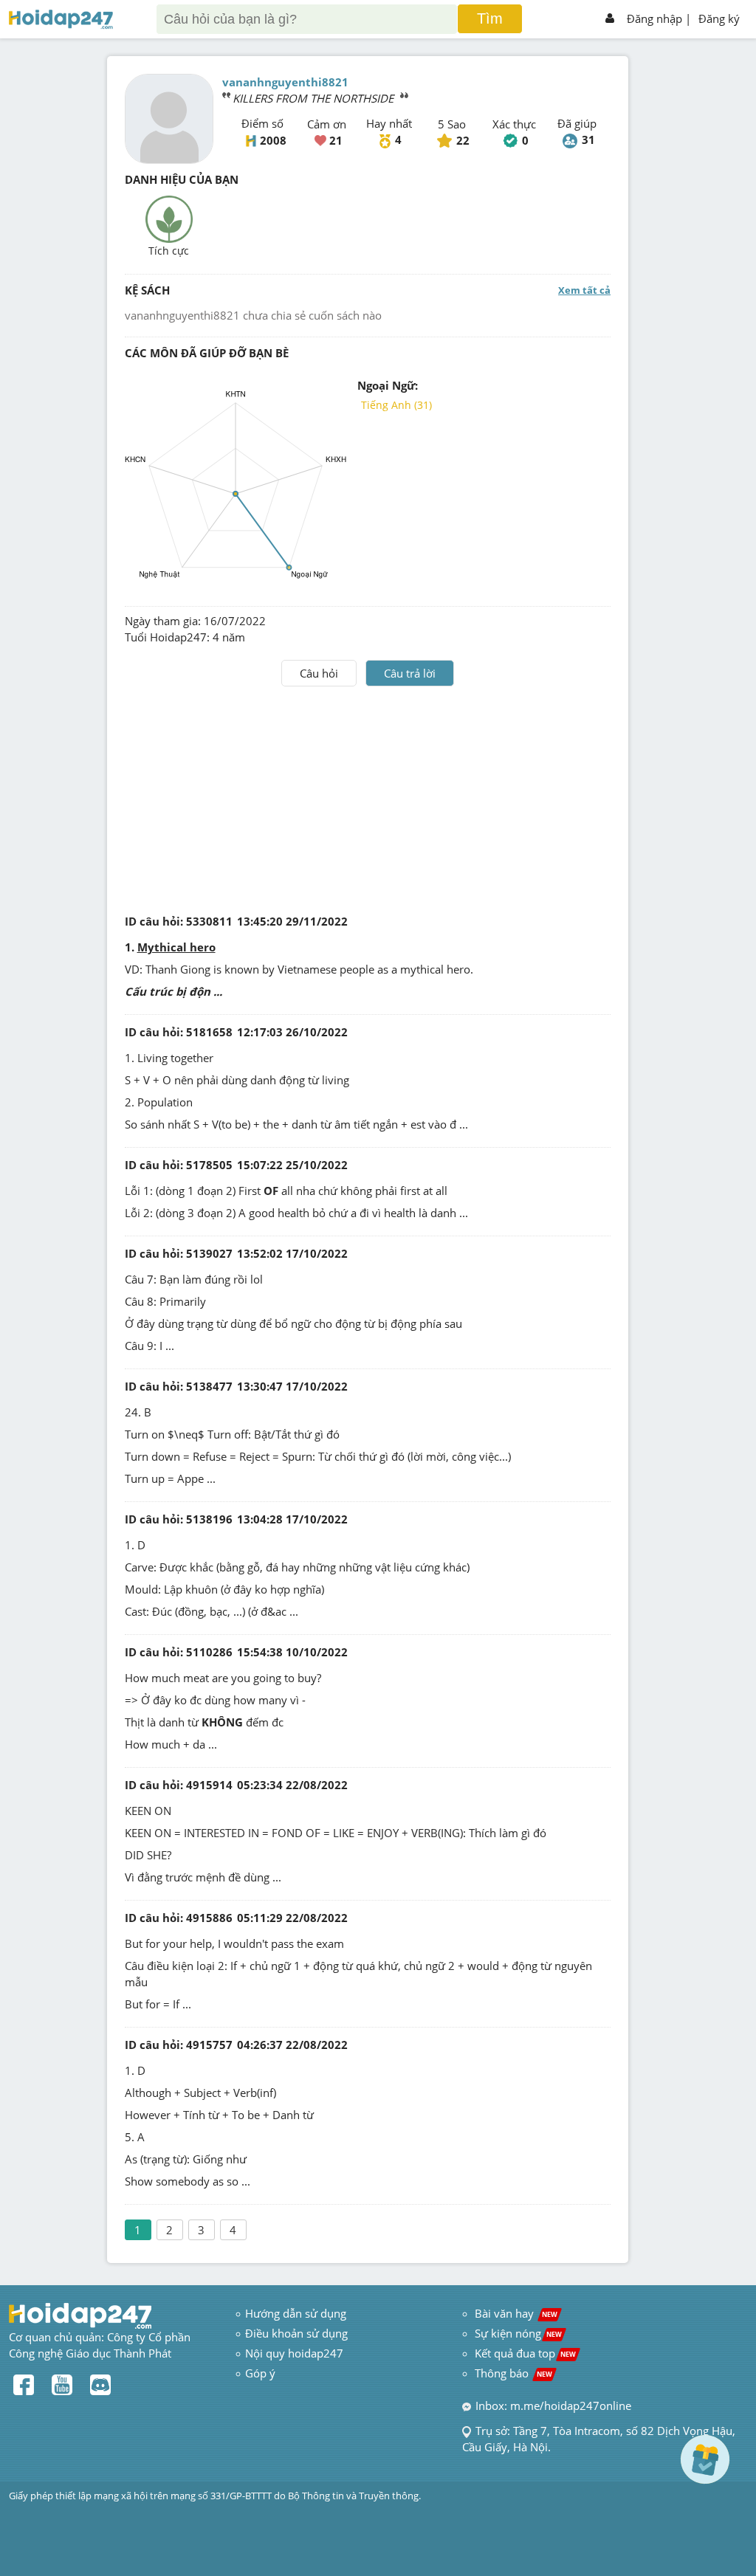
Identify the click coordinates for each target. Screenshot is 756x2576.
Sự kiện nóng (518, 2333)
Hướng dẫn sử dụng (296, 2313)
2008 (273, 140)
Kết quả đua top (525, 2353)
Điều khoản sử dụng (296, 2333)
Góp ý (260, 2373)
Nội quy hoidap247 (294, 2353)
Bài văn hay (515, 2313)
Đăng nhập (654, 18)
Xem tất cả (584, 290)
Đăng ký (719, 18)
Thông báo (513, 2373)
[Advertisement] (368, 797)
